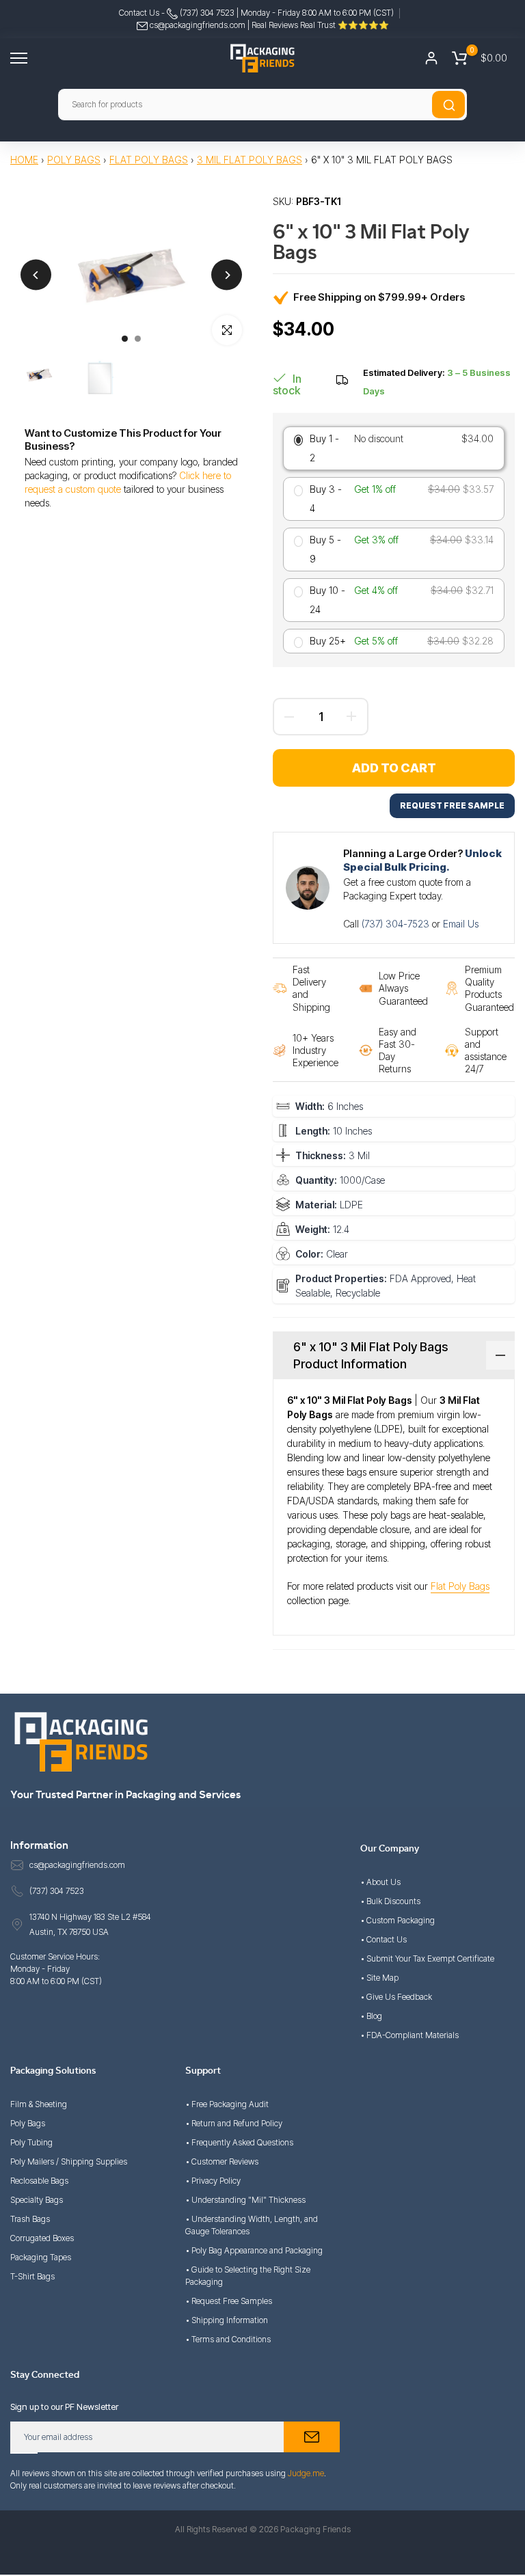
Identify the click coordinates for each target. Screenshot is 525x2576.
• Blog (371, 2016)
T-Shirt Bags (32, 2276)
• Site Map (379, 1978)
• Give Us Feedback (396, 1997)
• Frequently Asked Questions (239, 2142)
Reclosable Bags (39, 2181)
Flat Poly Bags (149, 160)
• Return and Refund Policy (234, 2123)
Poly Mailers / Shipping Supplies (69, 2161)
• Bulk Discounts (390, 1901)
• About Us (380, 1882)
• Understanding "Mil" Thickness (245, 2200)
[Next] (227, 275)
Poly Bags (74, 160)
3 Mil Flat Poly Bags (250, 160)
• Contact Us (383, 1939)
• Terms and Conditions (228, 2339)
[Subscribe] (312, 2437)
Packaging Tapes (41, 2257)
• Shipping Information (227, 2320)
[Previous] (36, 275)
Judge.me (306, 2473)
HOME (24, 160)
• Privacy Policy (213, 2181)
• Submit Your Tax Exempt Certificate (427, 1958)
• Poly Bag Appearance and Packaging (254, 2250)
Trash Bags (30, 2219)
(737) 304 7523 (206, 13)
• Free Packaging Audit (227, 2104)
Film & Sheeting (39, 2104)
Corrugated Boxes (42, 2238)
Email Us (461, 924)
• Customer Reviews (222, 2161)
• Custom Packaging (398, 1920)
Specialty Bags (37, 2200)
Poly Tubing (31, 2142)
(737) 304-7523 (397, 924)
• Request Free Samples (229, 2301)
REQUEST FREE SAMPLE (452, 805)
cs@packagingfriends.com (198, 25)
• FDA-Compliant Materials (409, 2035)
